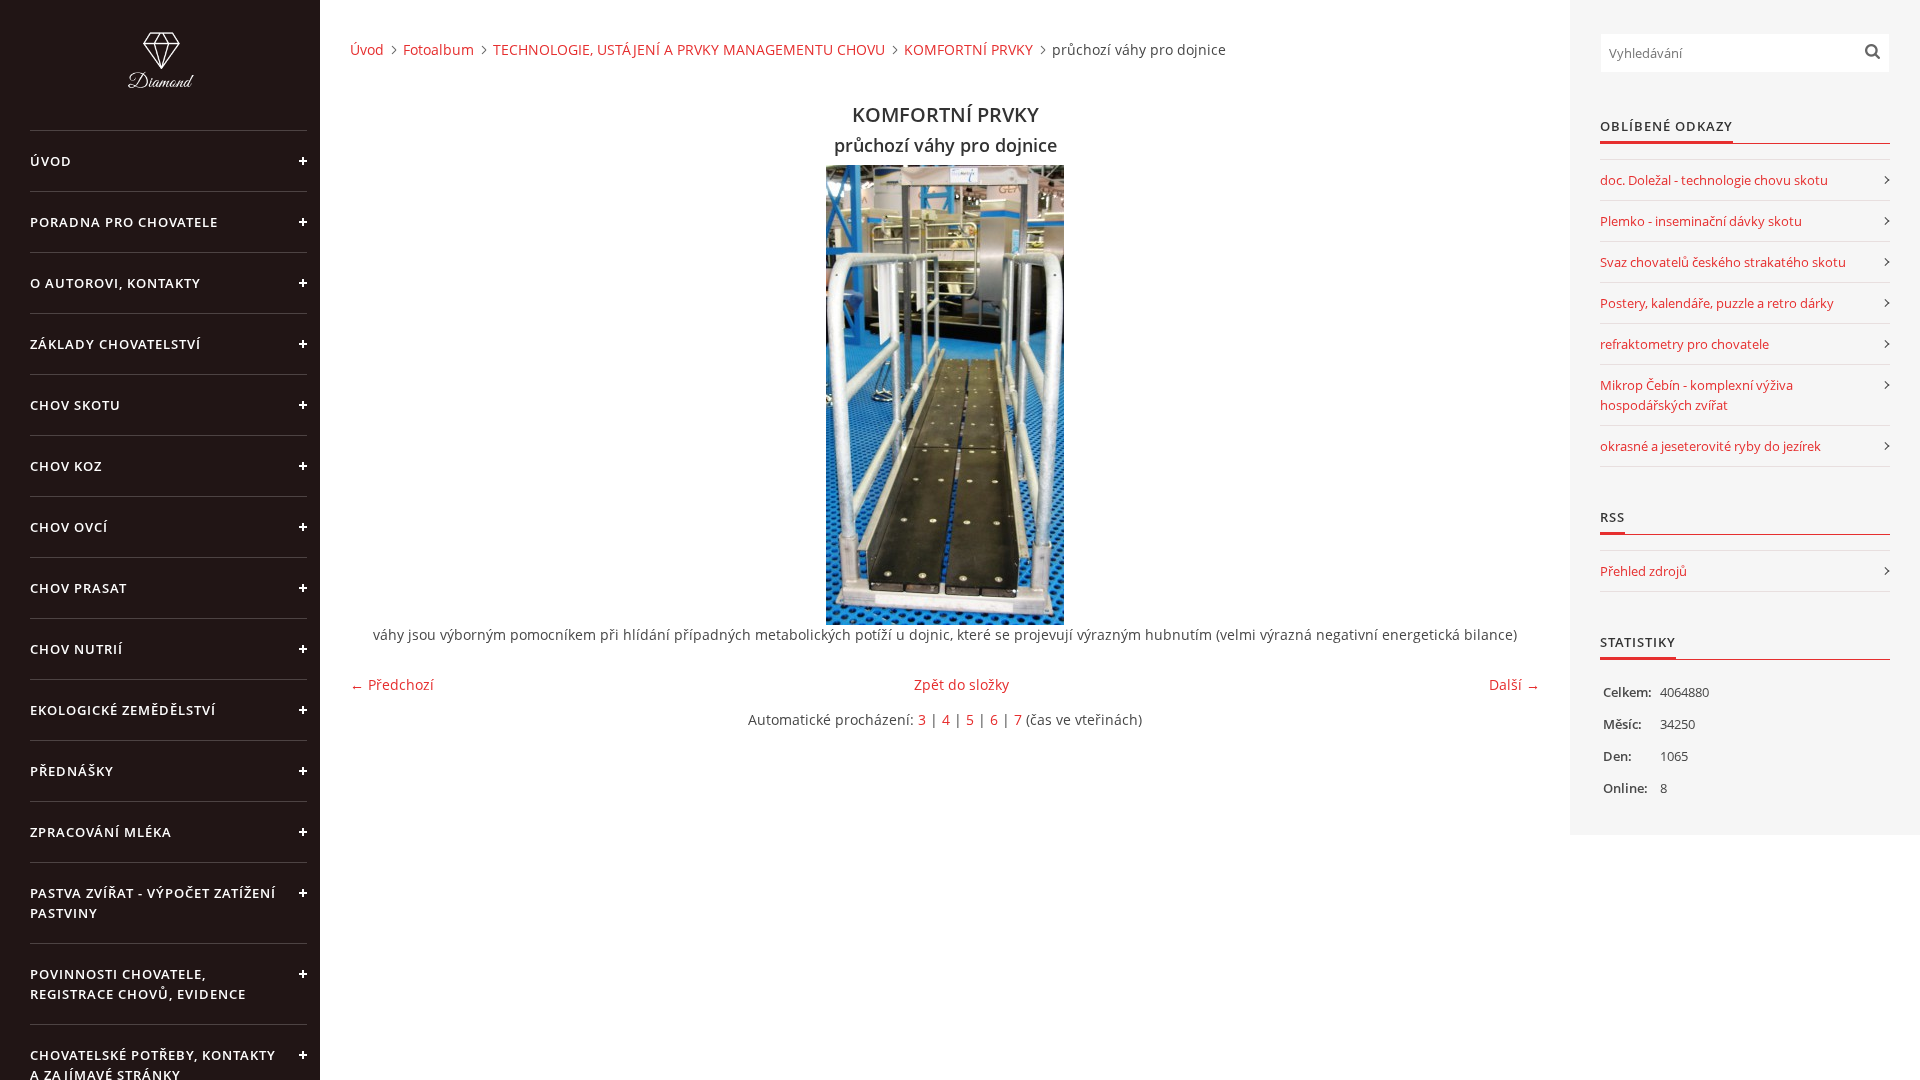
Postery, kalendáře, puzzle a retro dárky (1717, 303)
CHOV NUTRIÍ (76, 649)
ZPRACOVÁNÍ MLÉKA (101, 832)
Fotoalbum (438, 49)
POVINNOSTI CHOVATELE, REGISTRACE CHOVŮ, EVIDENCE (138, 984)
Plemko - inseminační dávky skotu (1701, 221)
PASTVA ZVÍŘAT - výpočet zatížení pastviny (153, 903)
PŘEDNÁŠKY (72, 771)
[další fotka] (1507, 395)
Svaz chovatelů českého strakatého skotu (1723, 262)
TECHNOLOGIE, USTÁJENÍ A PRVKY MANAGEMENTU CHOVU (689, 49)
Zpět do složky (961, 684)
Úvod (51, 161)
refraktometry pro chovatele (1684, 344)
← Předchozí (392, 684)
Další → (1514, 684)
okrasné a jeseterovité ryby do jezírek (1710, 446)
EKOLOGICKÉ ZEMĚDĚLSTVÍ (123, 710)
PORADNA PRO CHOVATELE (124, 222)
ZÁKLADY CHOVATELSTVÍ (115, 344)
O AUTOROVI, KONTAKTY (115, 283)
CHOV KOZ (66, 466)
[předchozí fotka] (382, 395)
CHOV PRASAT (78, 588)
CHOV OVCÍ (69, 527)
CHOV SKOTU (75, 405)
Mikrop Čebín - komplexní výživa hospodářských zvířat (1696, 395)
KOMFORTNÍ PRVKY (968, 49)
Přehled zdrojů (1643, 571)
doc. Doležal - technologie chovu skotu (1714, 180)
